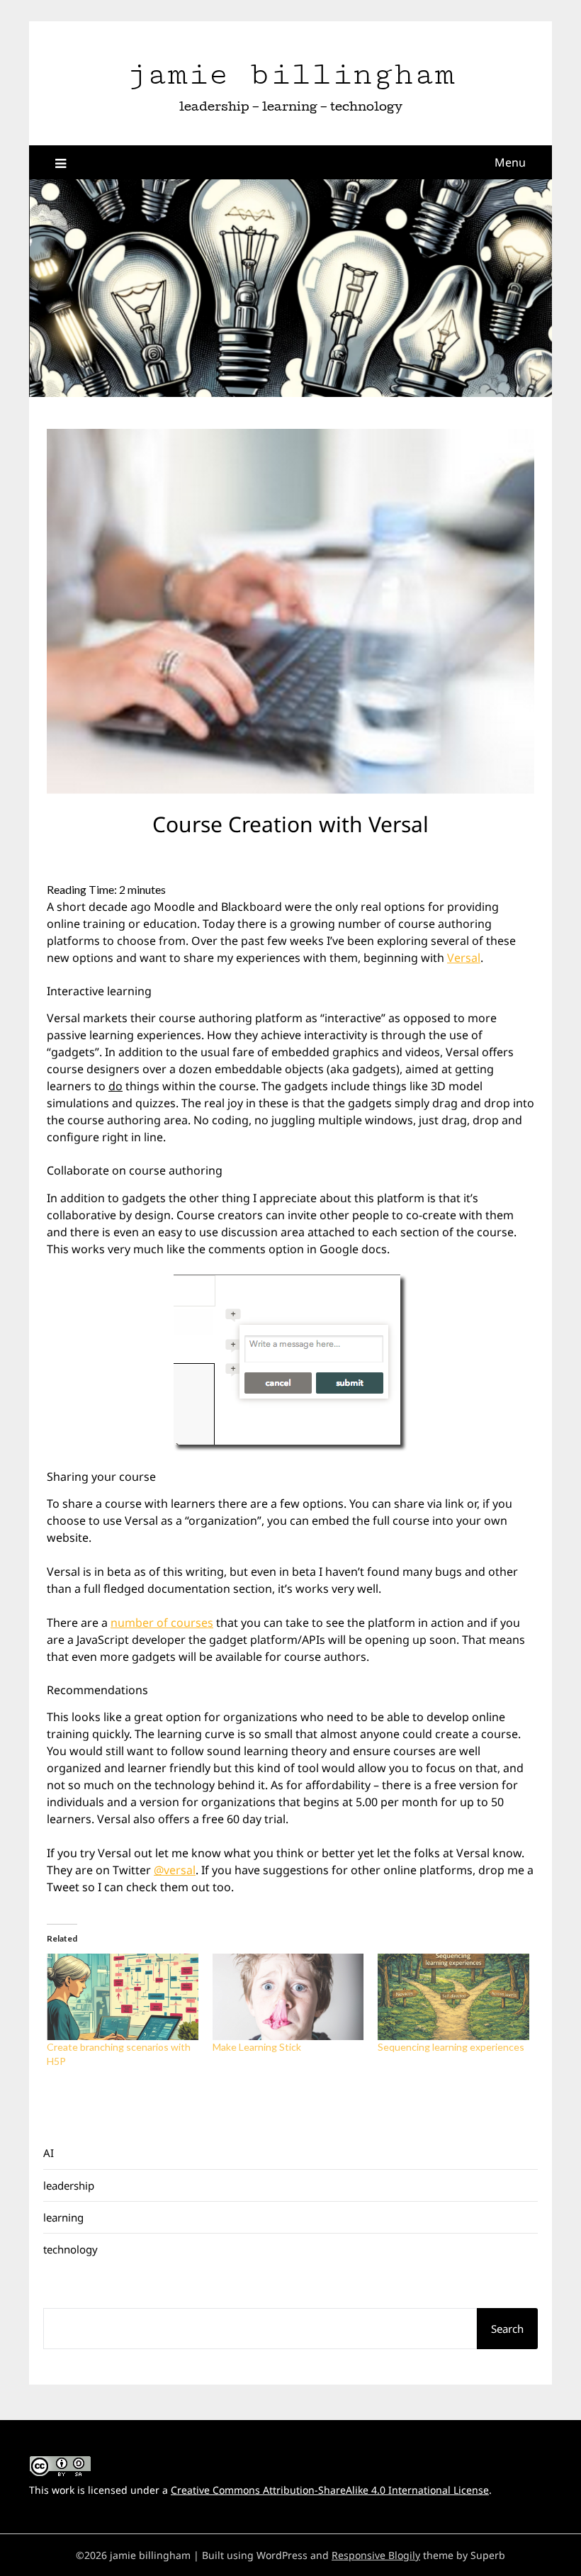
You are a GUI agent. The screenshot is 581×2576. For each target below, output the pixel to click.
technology (70, 2249)
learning (63, 2217)
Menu (510, 162)
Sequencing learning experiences (451, 2047)
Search (507, 2329)
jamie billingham (290, 74)
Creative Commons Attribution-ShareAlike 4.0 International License (330, 2490)
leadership (69, 2185)
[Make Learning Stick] (288, 1997)
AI (49, 2153)
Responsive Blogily (376, 2555)
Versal (464, 958)
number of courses (162, 1623)
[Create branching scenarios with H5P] (123, 1997)
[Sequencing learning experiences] (453, 1997)
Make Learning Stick (257, 2047)
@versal (175, 1870)
